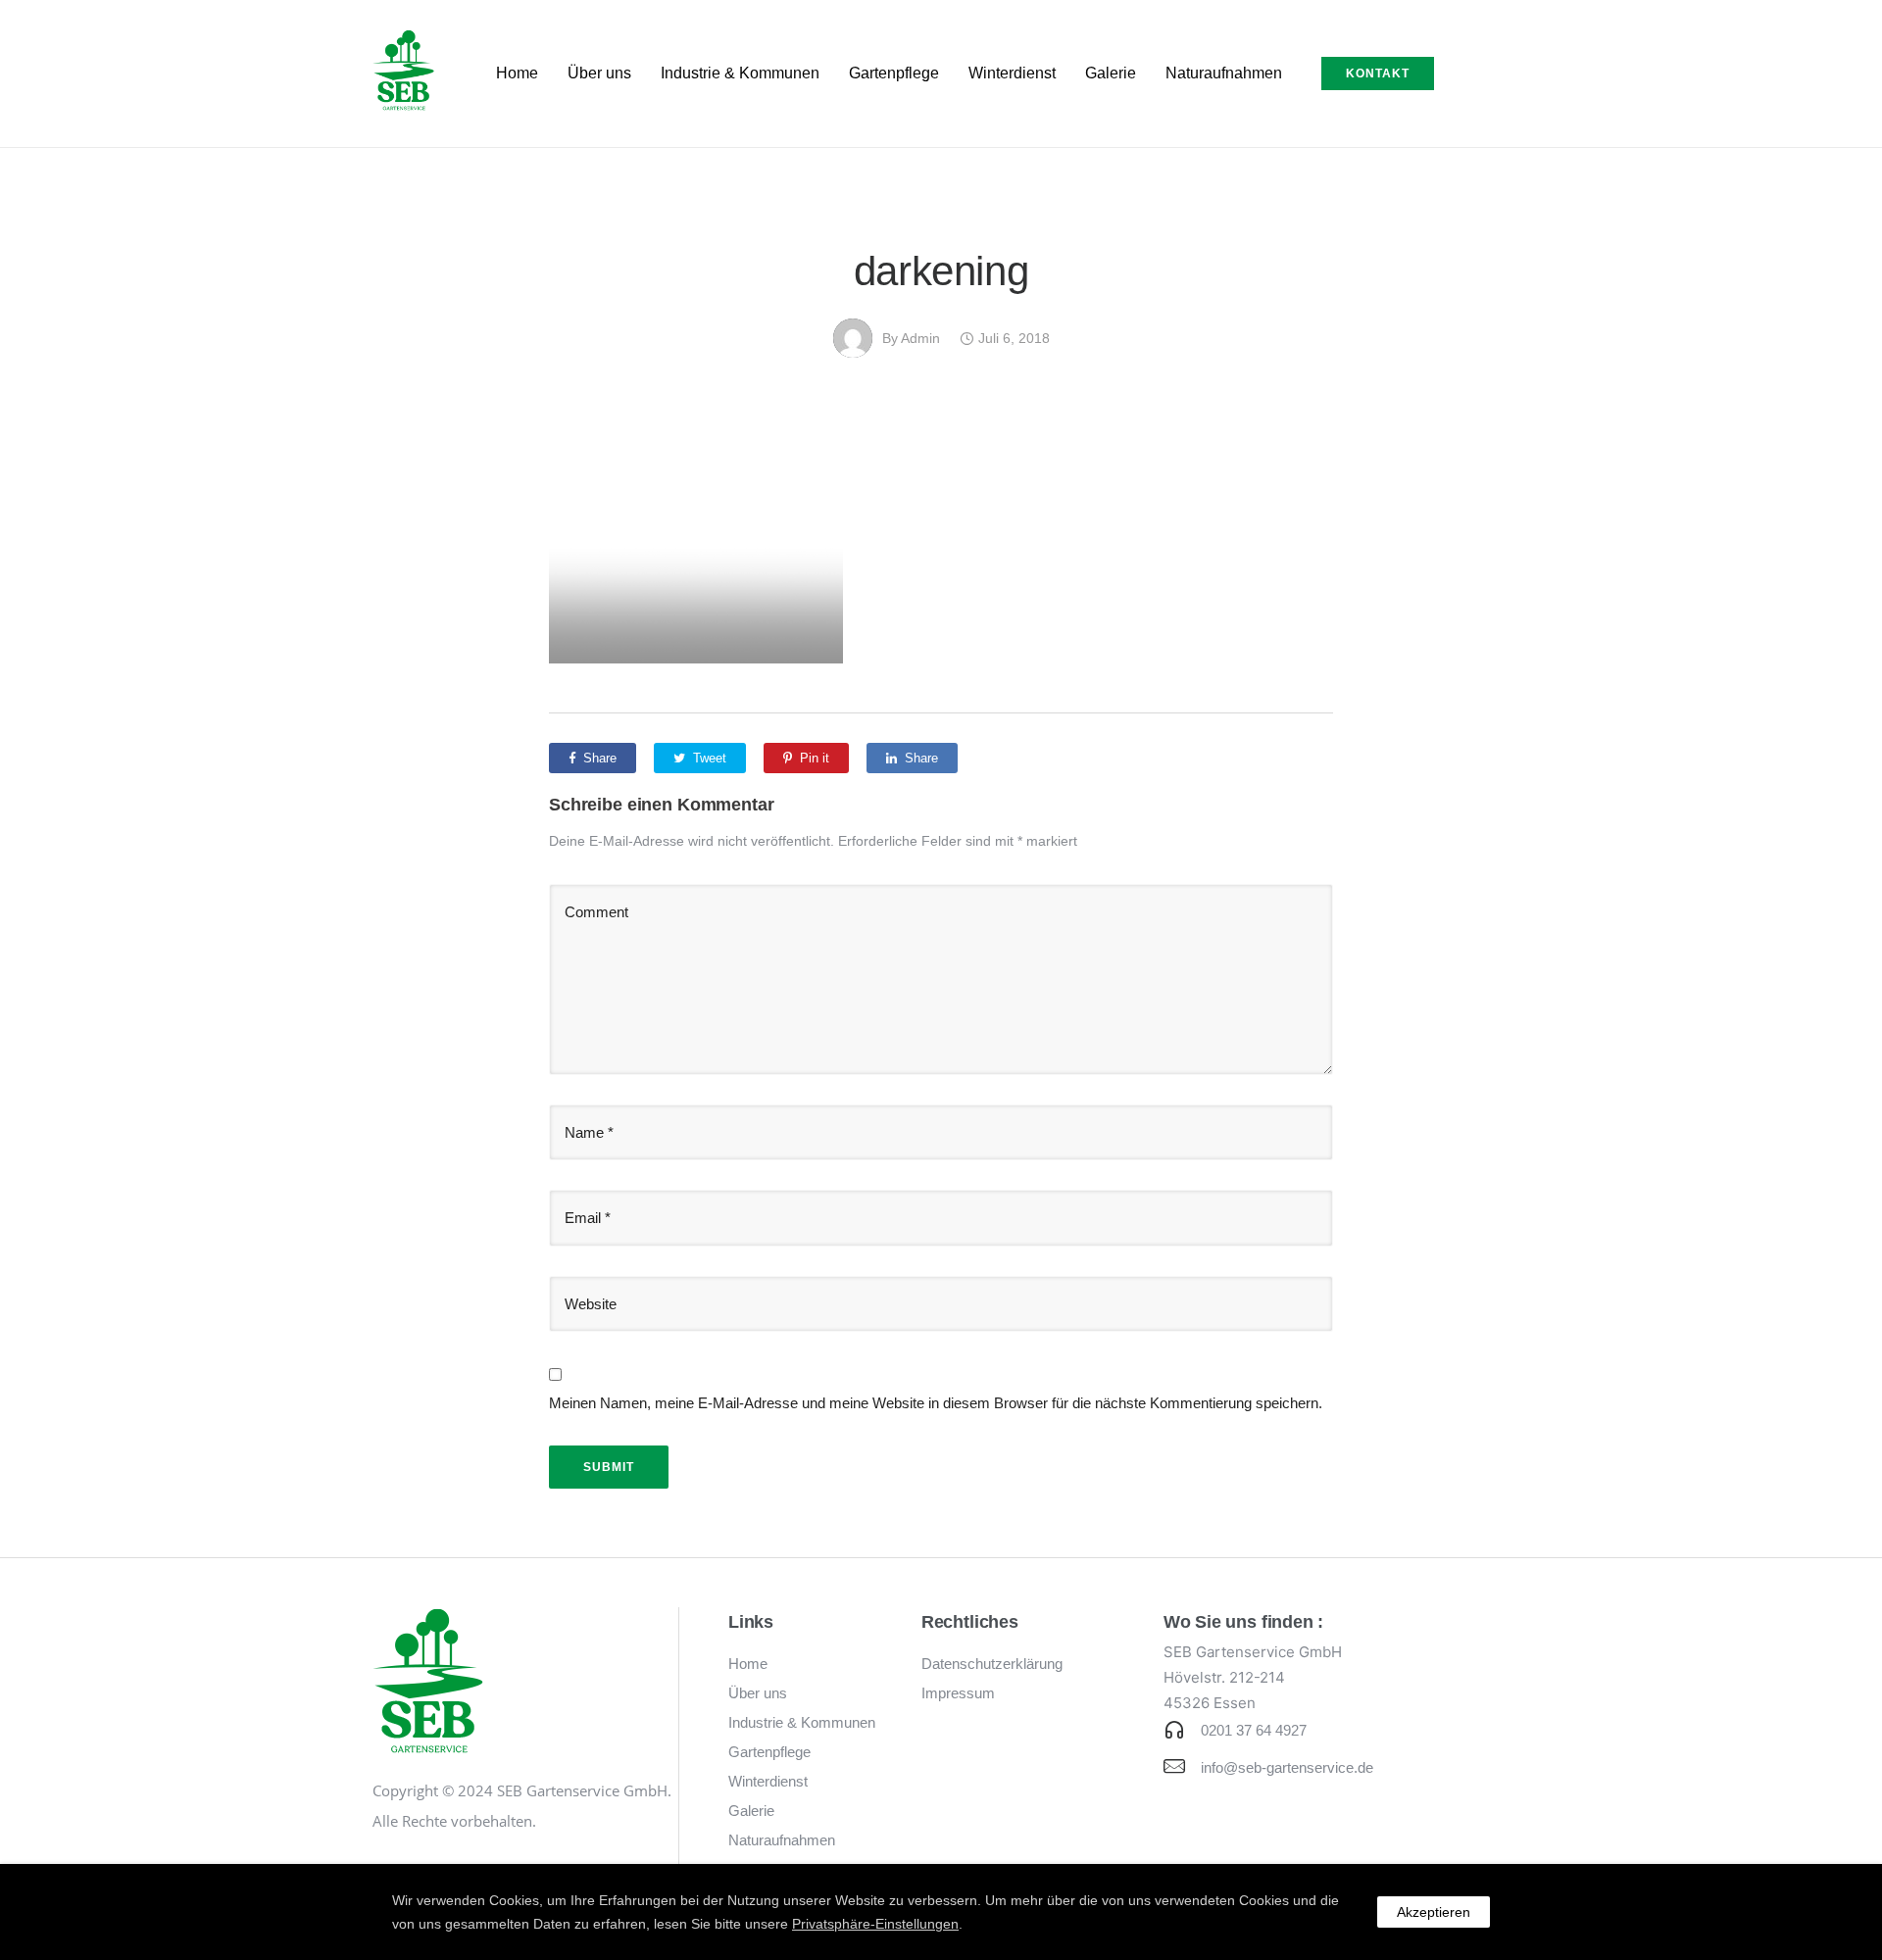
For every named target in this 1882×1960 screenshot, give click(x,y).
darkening (941, 271)
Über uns (599, 73)
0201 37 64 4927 (1254, 1730)
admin (920, 338)
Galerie (1111, 73)
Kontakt (1378, 73)
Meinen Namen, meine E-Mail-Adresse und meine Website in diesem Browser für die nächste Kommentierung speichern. (936, 1403)
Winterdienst (1012, 73)
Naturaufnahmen (1224, 73)
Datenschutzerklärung (992, 1664)
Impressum (958, 1693)
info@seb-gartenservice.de (1287, 1767)
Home (517, 73)
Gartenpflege (894, 73)
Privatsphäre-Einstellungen (875, 1924)
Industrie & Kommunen (740, 73)
